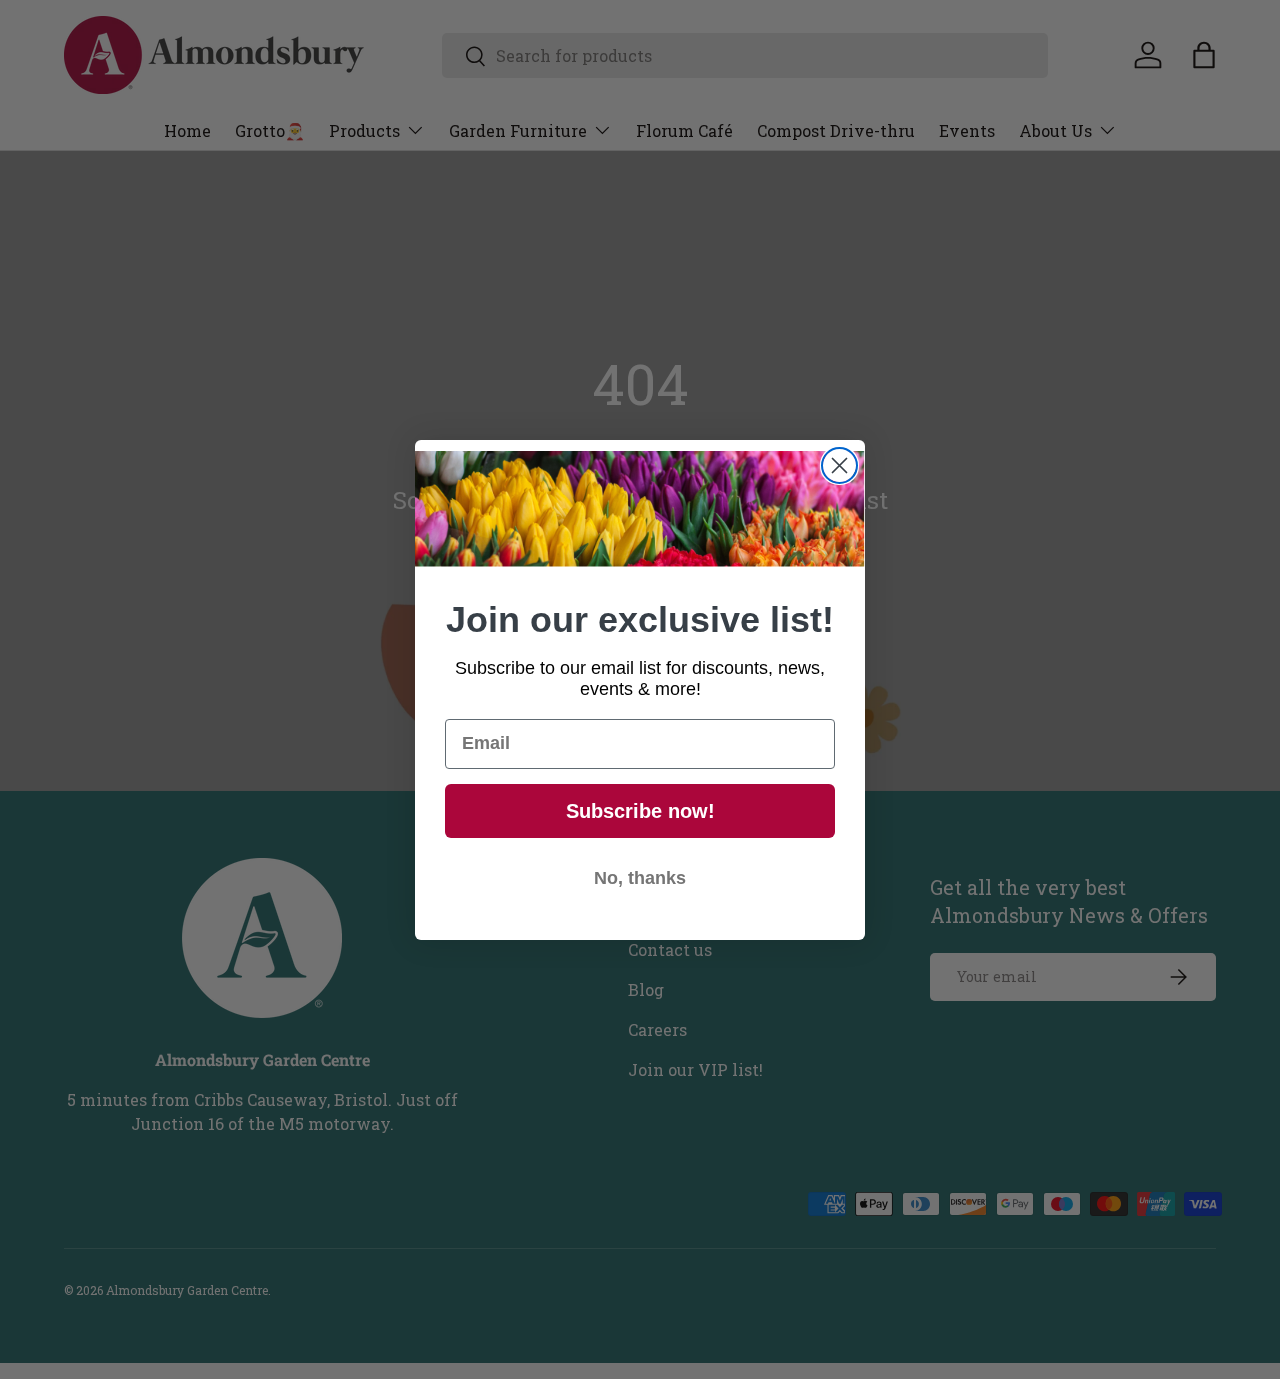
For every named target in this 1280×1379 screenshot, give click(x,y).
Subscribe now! (640, 811)
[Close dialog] (839, 465)
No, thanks (640, 878)
